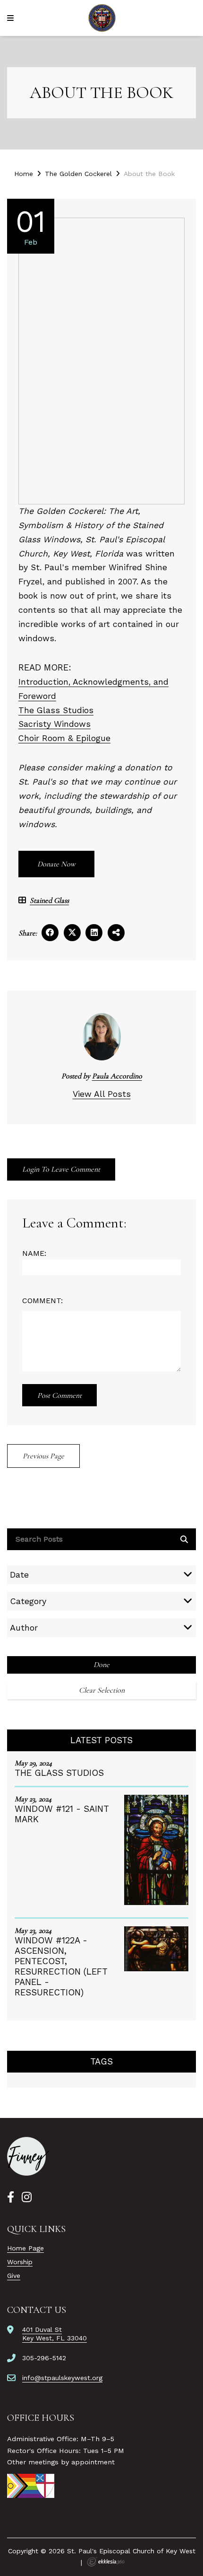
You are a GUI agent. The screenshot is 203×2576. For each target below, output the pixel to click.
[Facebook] (11, 2197)
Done (101, 1665)
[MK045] (28, 2156)
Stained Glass (49, 901)
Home (24, 174)
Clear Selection (102, 1690)
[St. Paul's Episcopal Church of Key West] (102, 18)
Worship (20, 2262)
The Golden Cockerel (78, 174)
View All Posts (102, 1094)
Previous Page (43, 1456)
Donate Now (56, 864)
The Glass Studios (56, 710)
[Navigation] (12, 18)
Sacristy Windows (55, 724)
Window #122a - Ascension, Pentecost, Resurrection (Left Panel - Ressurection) (61, 1966)
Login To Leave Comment (61, 1169)
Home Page (25, 2248)
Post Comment (59, 1395)
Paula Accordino (117, 1076)
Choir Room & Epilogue (64, 738)
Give (14, 2276)
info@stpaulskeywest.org (62, 2378)
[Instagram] (27, 2197)
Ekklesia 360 (106, 2562)
